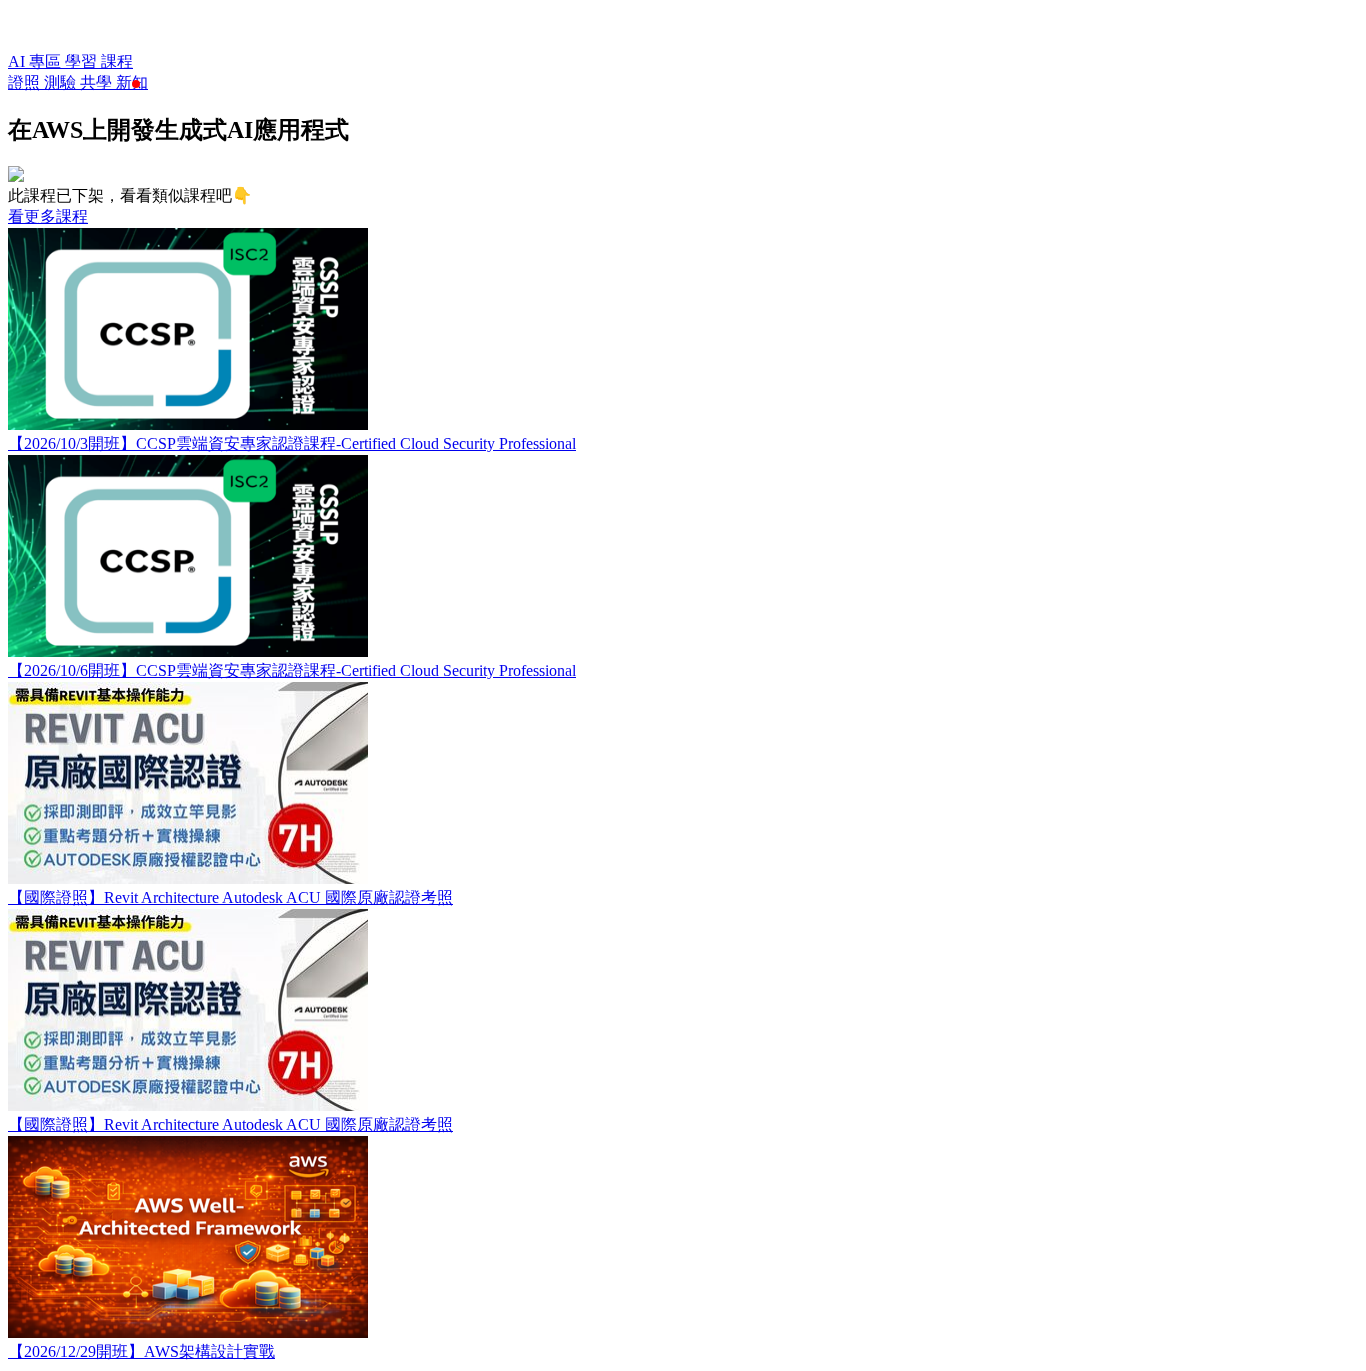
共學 (98, 82)
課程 (117, 61)
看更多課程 (48, 216)
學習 (83, 61)
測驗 (62, 82)
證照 (26, 82)
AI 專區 (36, 61)
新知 (132, 82)
